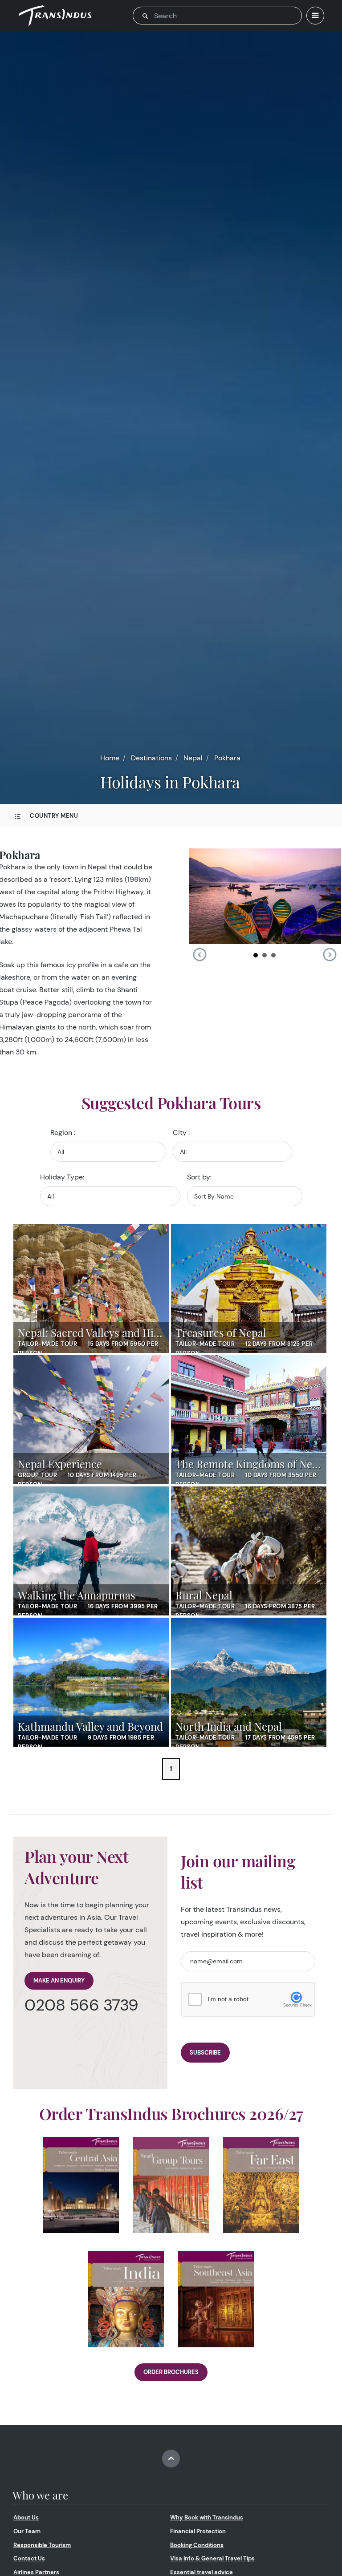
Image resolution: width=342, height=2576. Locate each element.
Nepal (193, 758)
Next (330, 955)
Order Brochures (171, 2372)
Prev (199, 955)
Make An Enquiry (59, 1980)
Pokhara (227, 758)
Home (110, 758)
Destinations (151, 758)
